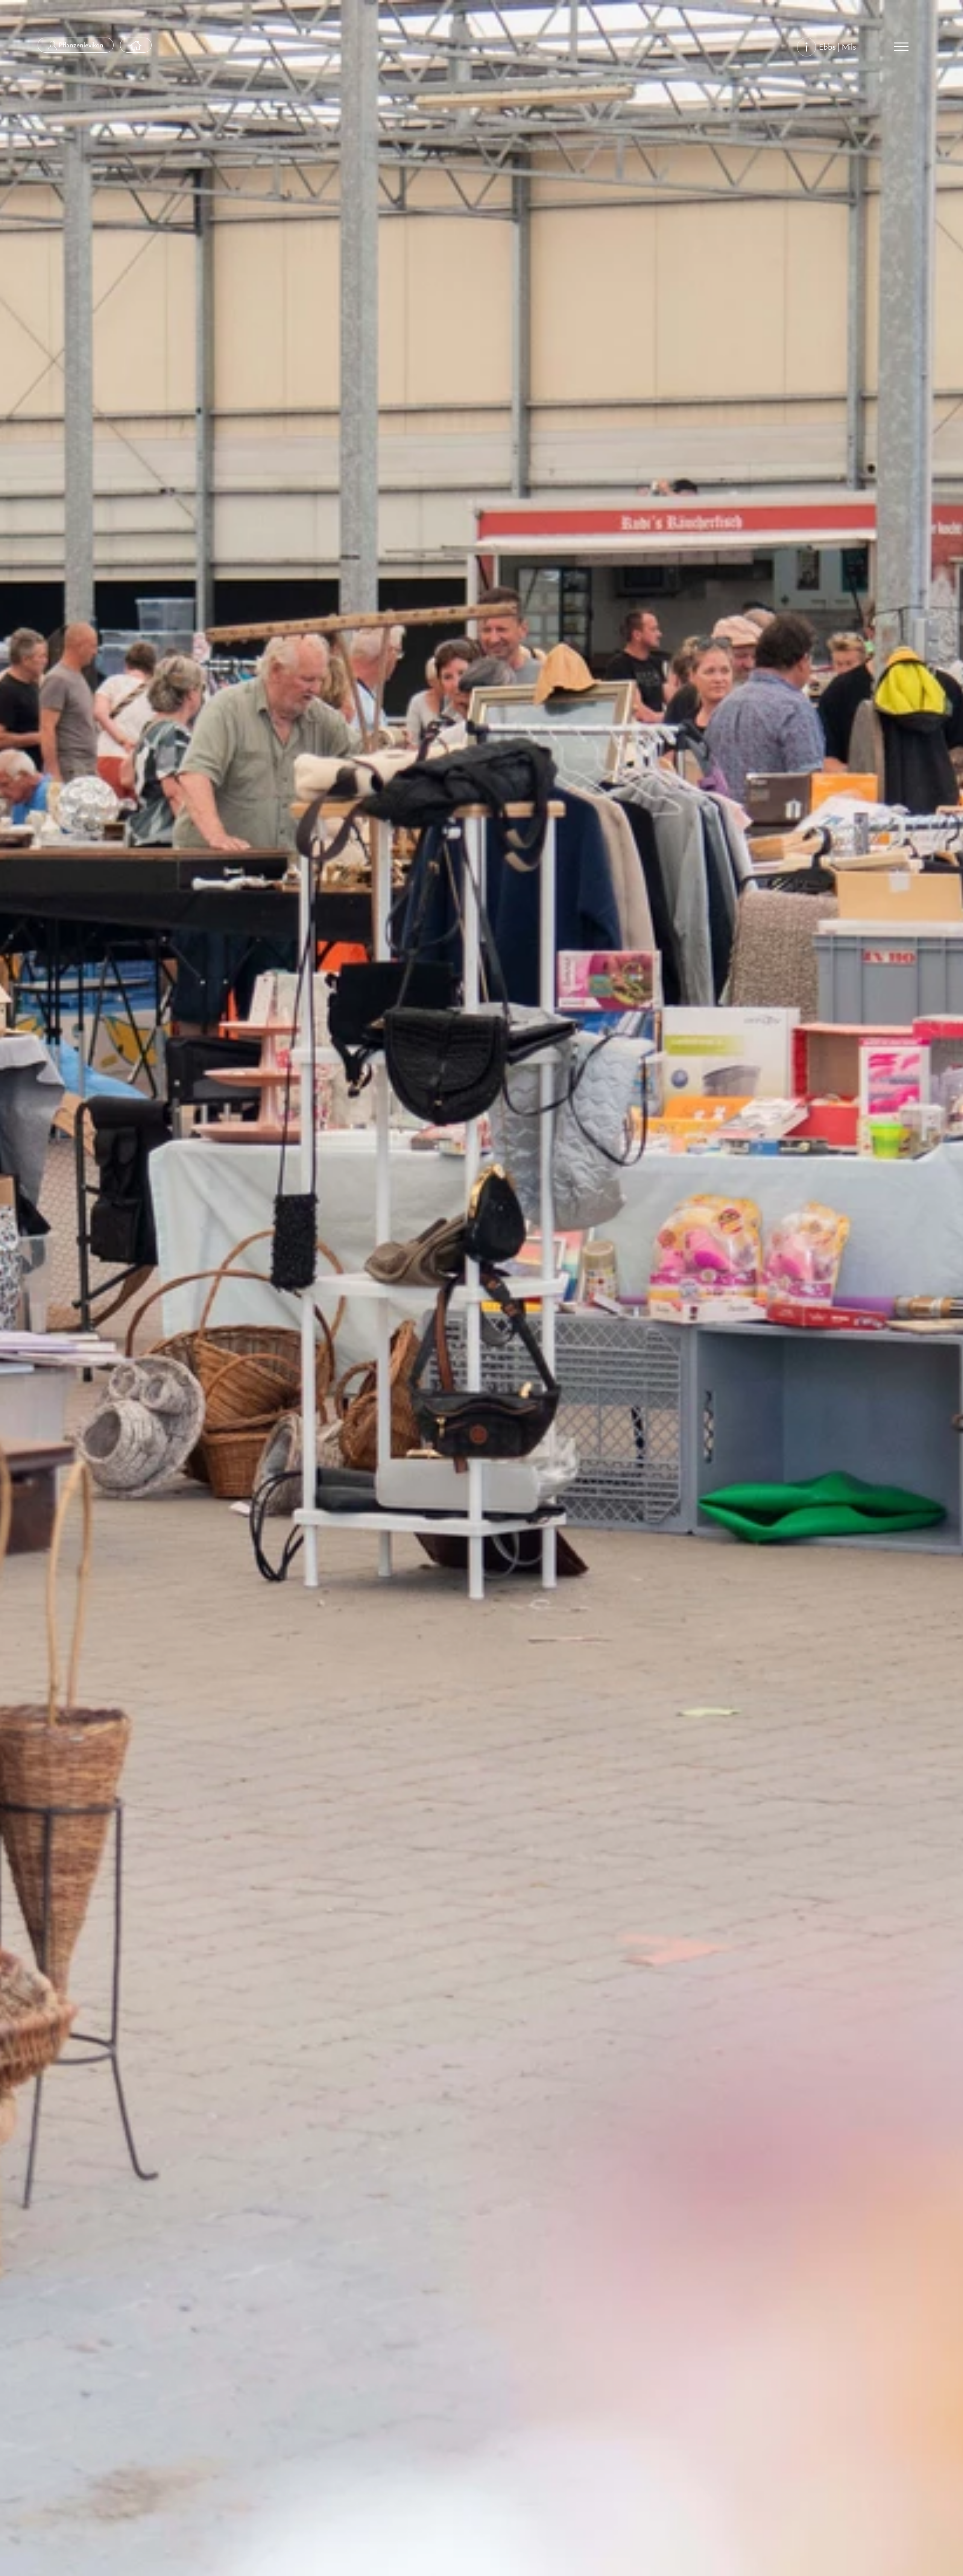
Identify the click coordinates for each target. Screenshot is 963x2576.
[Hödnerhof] (136, 45)
